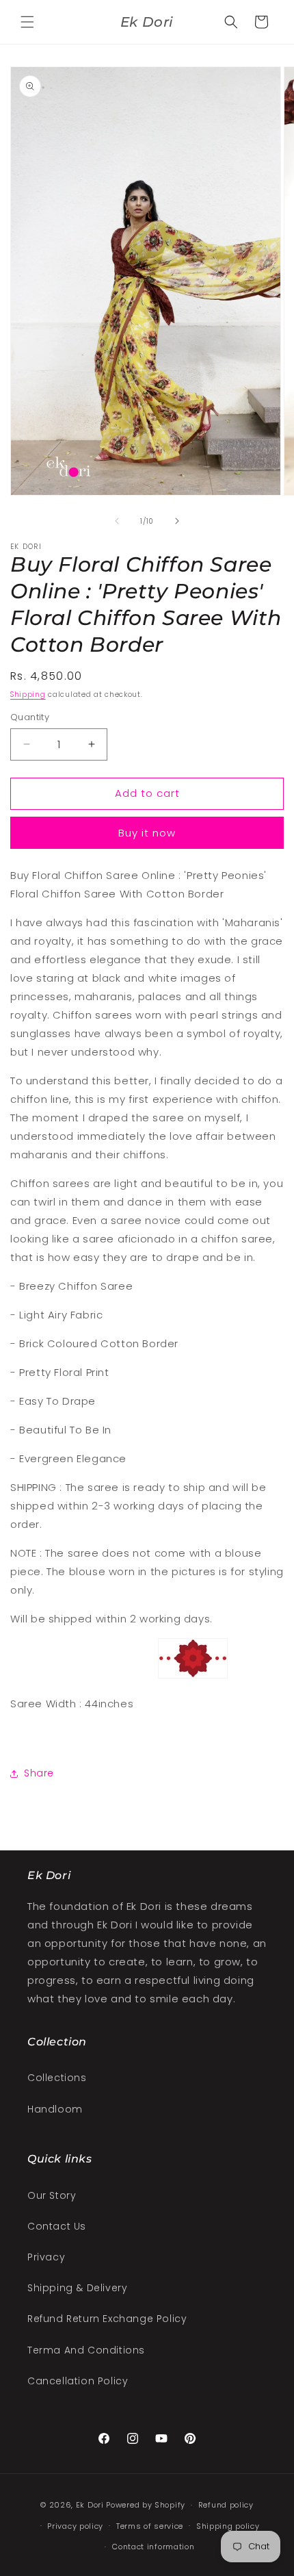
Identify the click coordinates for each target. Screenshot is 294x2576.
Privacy (46, 2257)
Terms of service (150, 2526)
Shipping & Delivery (77, 2288)
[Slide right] (177, 521)
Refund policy (226, 2505)
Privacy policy (75, 2526)
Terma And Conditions (86, 2350)
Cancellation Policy (78, 2381)
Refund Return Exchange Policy (107, 2319)
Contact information (153, 2547)
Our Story (52, 2195)
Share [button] (39, 1773)
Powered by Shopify (146, 2505)
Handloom (55, 2109)
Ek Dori (90, 2505)
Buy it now (147, 833)
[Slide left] (117, 521)
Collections (57, 2078)
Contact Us (57, 2226)
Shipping (28, 694)
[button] (27, 22)
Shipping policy (228, 2526)
